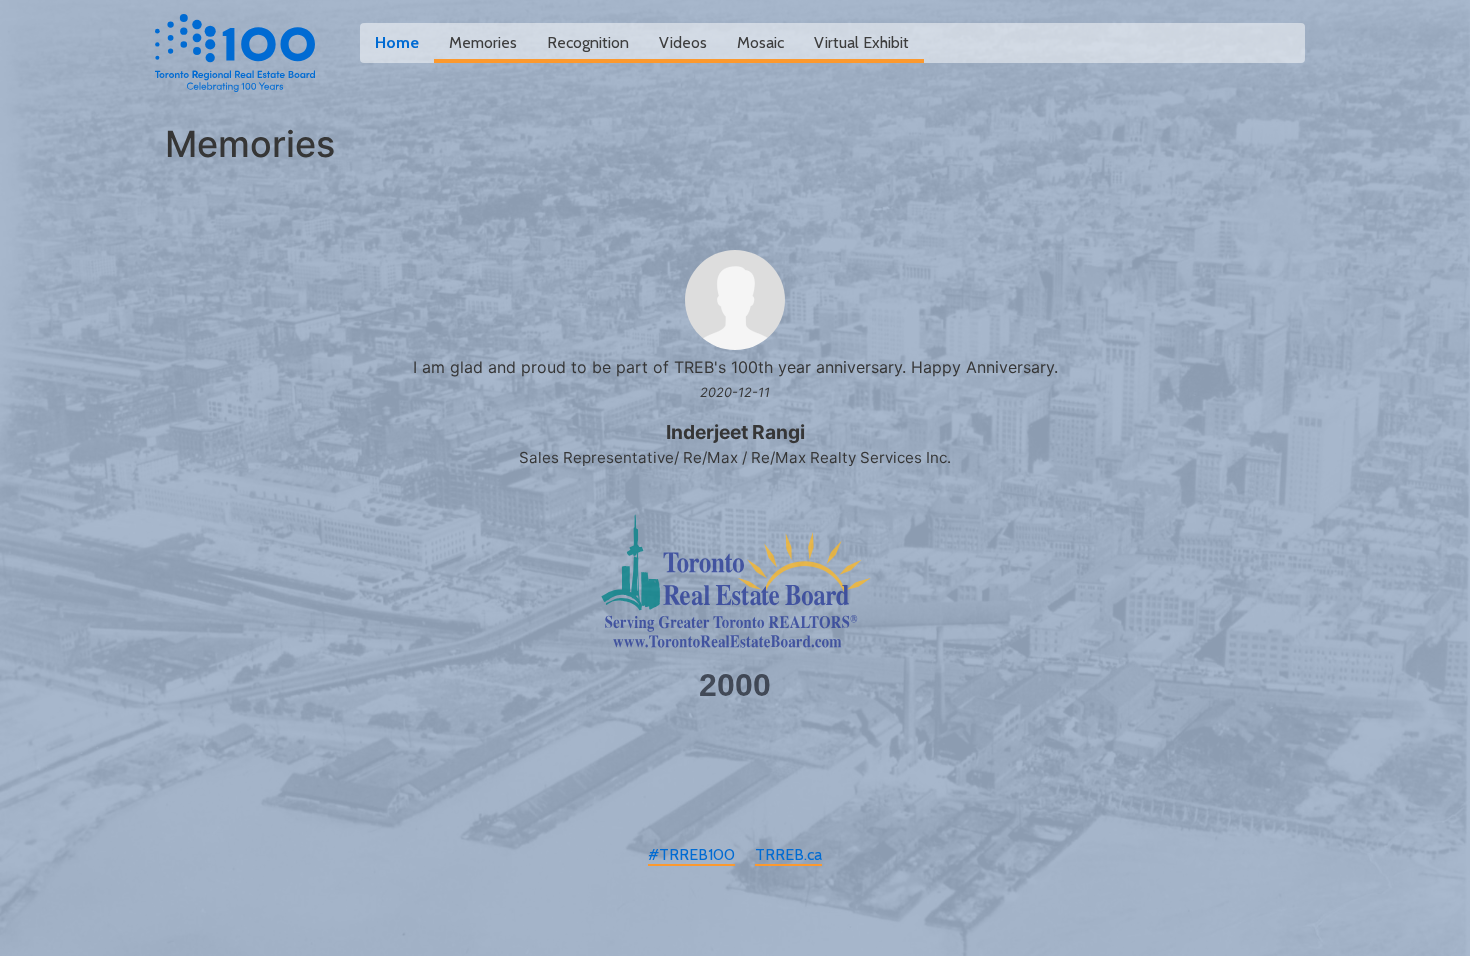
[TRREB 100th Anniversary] (235, 53)
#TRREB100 (691, 854)
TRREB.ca (788, 854)
